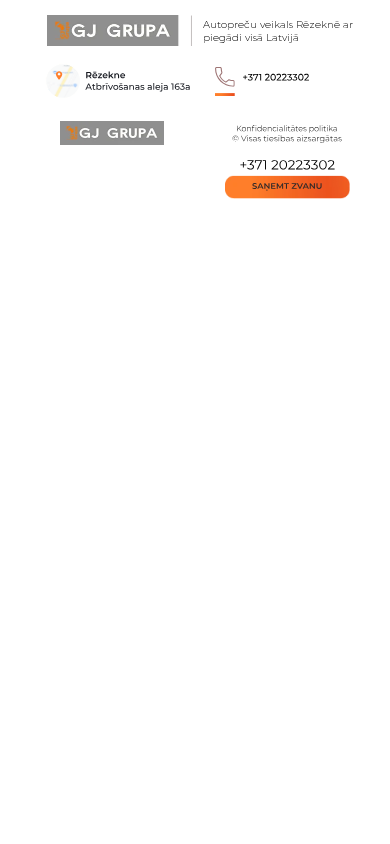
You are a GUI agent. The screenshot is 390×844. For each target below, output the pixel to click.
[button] (287, 187)
